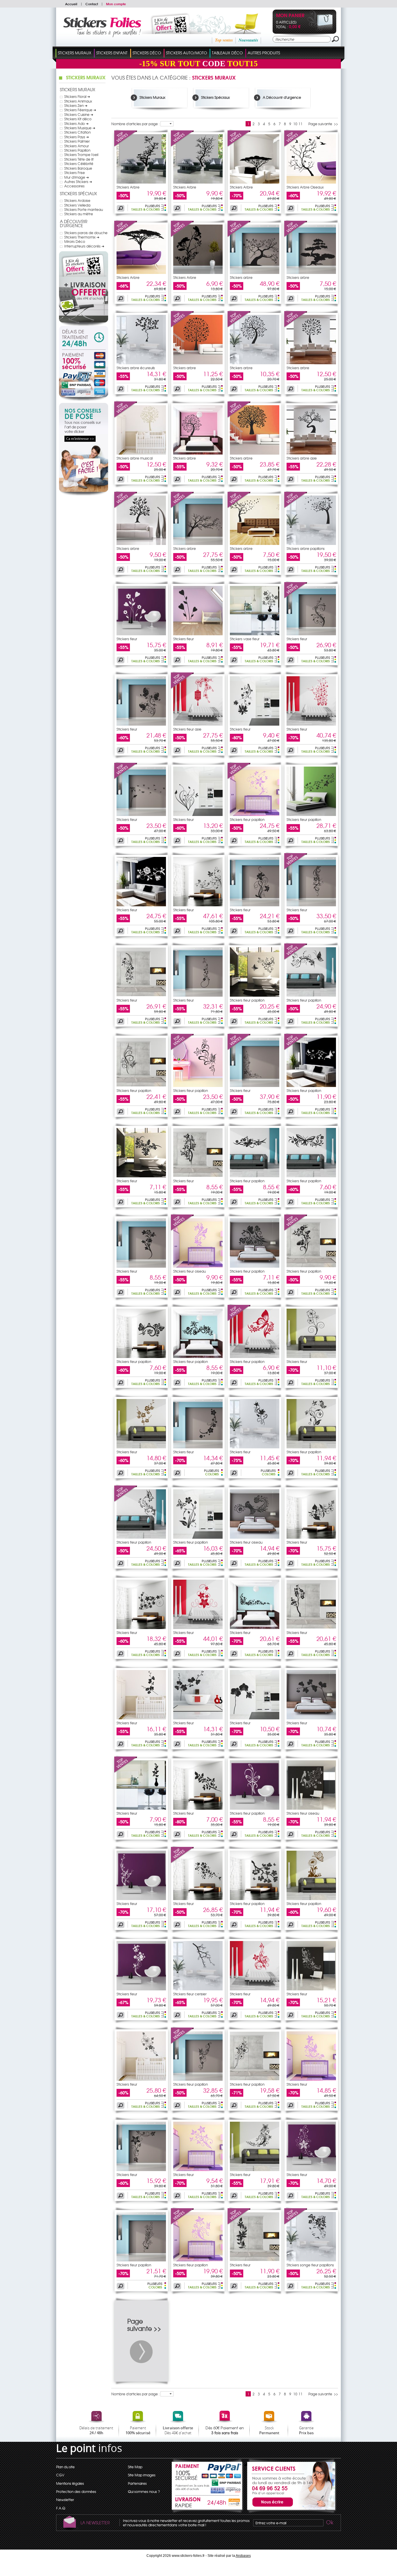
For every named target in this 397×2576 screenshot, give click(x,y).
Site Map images (142, 2475)
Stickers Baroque (78, 168)
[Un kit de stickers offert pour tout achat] (193, 33)
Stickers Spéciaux (78, 193)
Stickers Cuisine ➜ (79, 114)
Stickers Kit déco (78, 119)
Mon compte (116, 4)
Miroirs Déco (75, 241)
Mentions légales (70, 2483)
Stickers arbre (241, 277)
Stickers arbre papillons (306, 548)
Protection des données (76, 2491)
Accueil (71, 4)
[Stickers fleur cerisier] (198, 1989)
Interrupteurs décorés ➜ (84, 246)
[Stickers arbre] (239, 236)
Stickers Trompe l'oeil (81, 155)
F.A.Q (61, 2508)
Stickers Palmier (77, 141)
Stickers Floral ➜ (77, 96)
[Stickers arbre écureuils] (141, 363)
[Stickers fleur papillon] (239, 778)
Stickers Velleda (77, 205)
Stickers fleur (127, 639)
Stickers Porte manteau (84, 209)
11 (301, 124)
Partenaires (137, 2483)
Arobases (243, 2556)
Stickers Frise (75, 173)
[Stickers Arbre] (126, 146)
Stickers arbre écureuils (136, 368)
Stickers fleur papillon (247, 819)
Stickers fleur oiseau (189, 1271)
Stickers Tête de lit (79, 159)
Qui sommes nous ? (144, 2491)
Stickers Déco (147, 53)
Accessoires (74, 186)
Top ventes (224, 40)
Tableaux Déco (227, 53)
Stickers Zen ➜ (76, 105)
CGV (60, 2475)
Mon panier (290, 16)
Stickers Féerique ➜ (80, 110)
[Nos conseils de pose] (84, 494)
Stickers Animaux (78, 101)
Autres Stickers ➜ (78, 182)
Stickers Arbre (128, 187)
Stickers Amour (77, 146)
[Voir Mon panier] (320, 30)
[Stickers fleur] (141, 634)
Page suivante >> (323, 124)
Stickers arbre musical (135, 458)
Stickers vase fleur (245, 639)
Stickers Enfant (112, 53)
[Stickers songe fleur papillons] (296, 2223)
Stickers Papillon (77, 150)
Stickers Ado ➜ (76, 123)
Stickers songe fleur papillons (310, 2265)
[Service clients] (290, 2512)
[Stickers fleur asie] (183, 688)
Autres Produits (264, 53)
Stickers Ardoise (77, 200)
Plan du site (65, 2467)
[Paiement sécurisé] (84, 375)
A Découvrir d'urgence (74, 224)
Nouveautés (248, 40)
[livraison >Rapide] (208, 2503)
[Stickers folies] (102, 36)
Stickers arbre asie (302, 458)
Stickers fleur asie (187, 729)
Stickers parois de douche (86, 233)
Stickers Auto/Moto (186, 53)
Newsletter (65, 2500)
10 (295, 124)
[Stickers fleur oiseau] (183, 1230)
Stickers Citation (77, 132)
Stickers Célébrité (79, 164)
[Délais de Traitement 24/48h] (84, 338)
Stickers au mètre (79, 214)
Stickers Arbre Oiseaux (305, 187)
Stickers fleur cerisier (190, 1994)
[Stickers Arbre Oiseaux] (296, 146)
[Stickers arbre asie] (311, 453)
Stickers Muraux (75, 53)
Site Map (135, 2467)
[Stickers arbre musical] (126, 417)
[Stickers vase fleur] (255, 634)
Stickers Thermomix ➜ (82, 237)
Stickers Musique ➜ (80, 128)
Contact (92, 4)
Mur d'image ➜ (77, 177)
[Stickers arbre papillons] (296, 507)
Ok (329, 2523)
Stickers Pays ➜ (77, 137)
